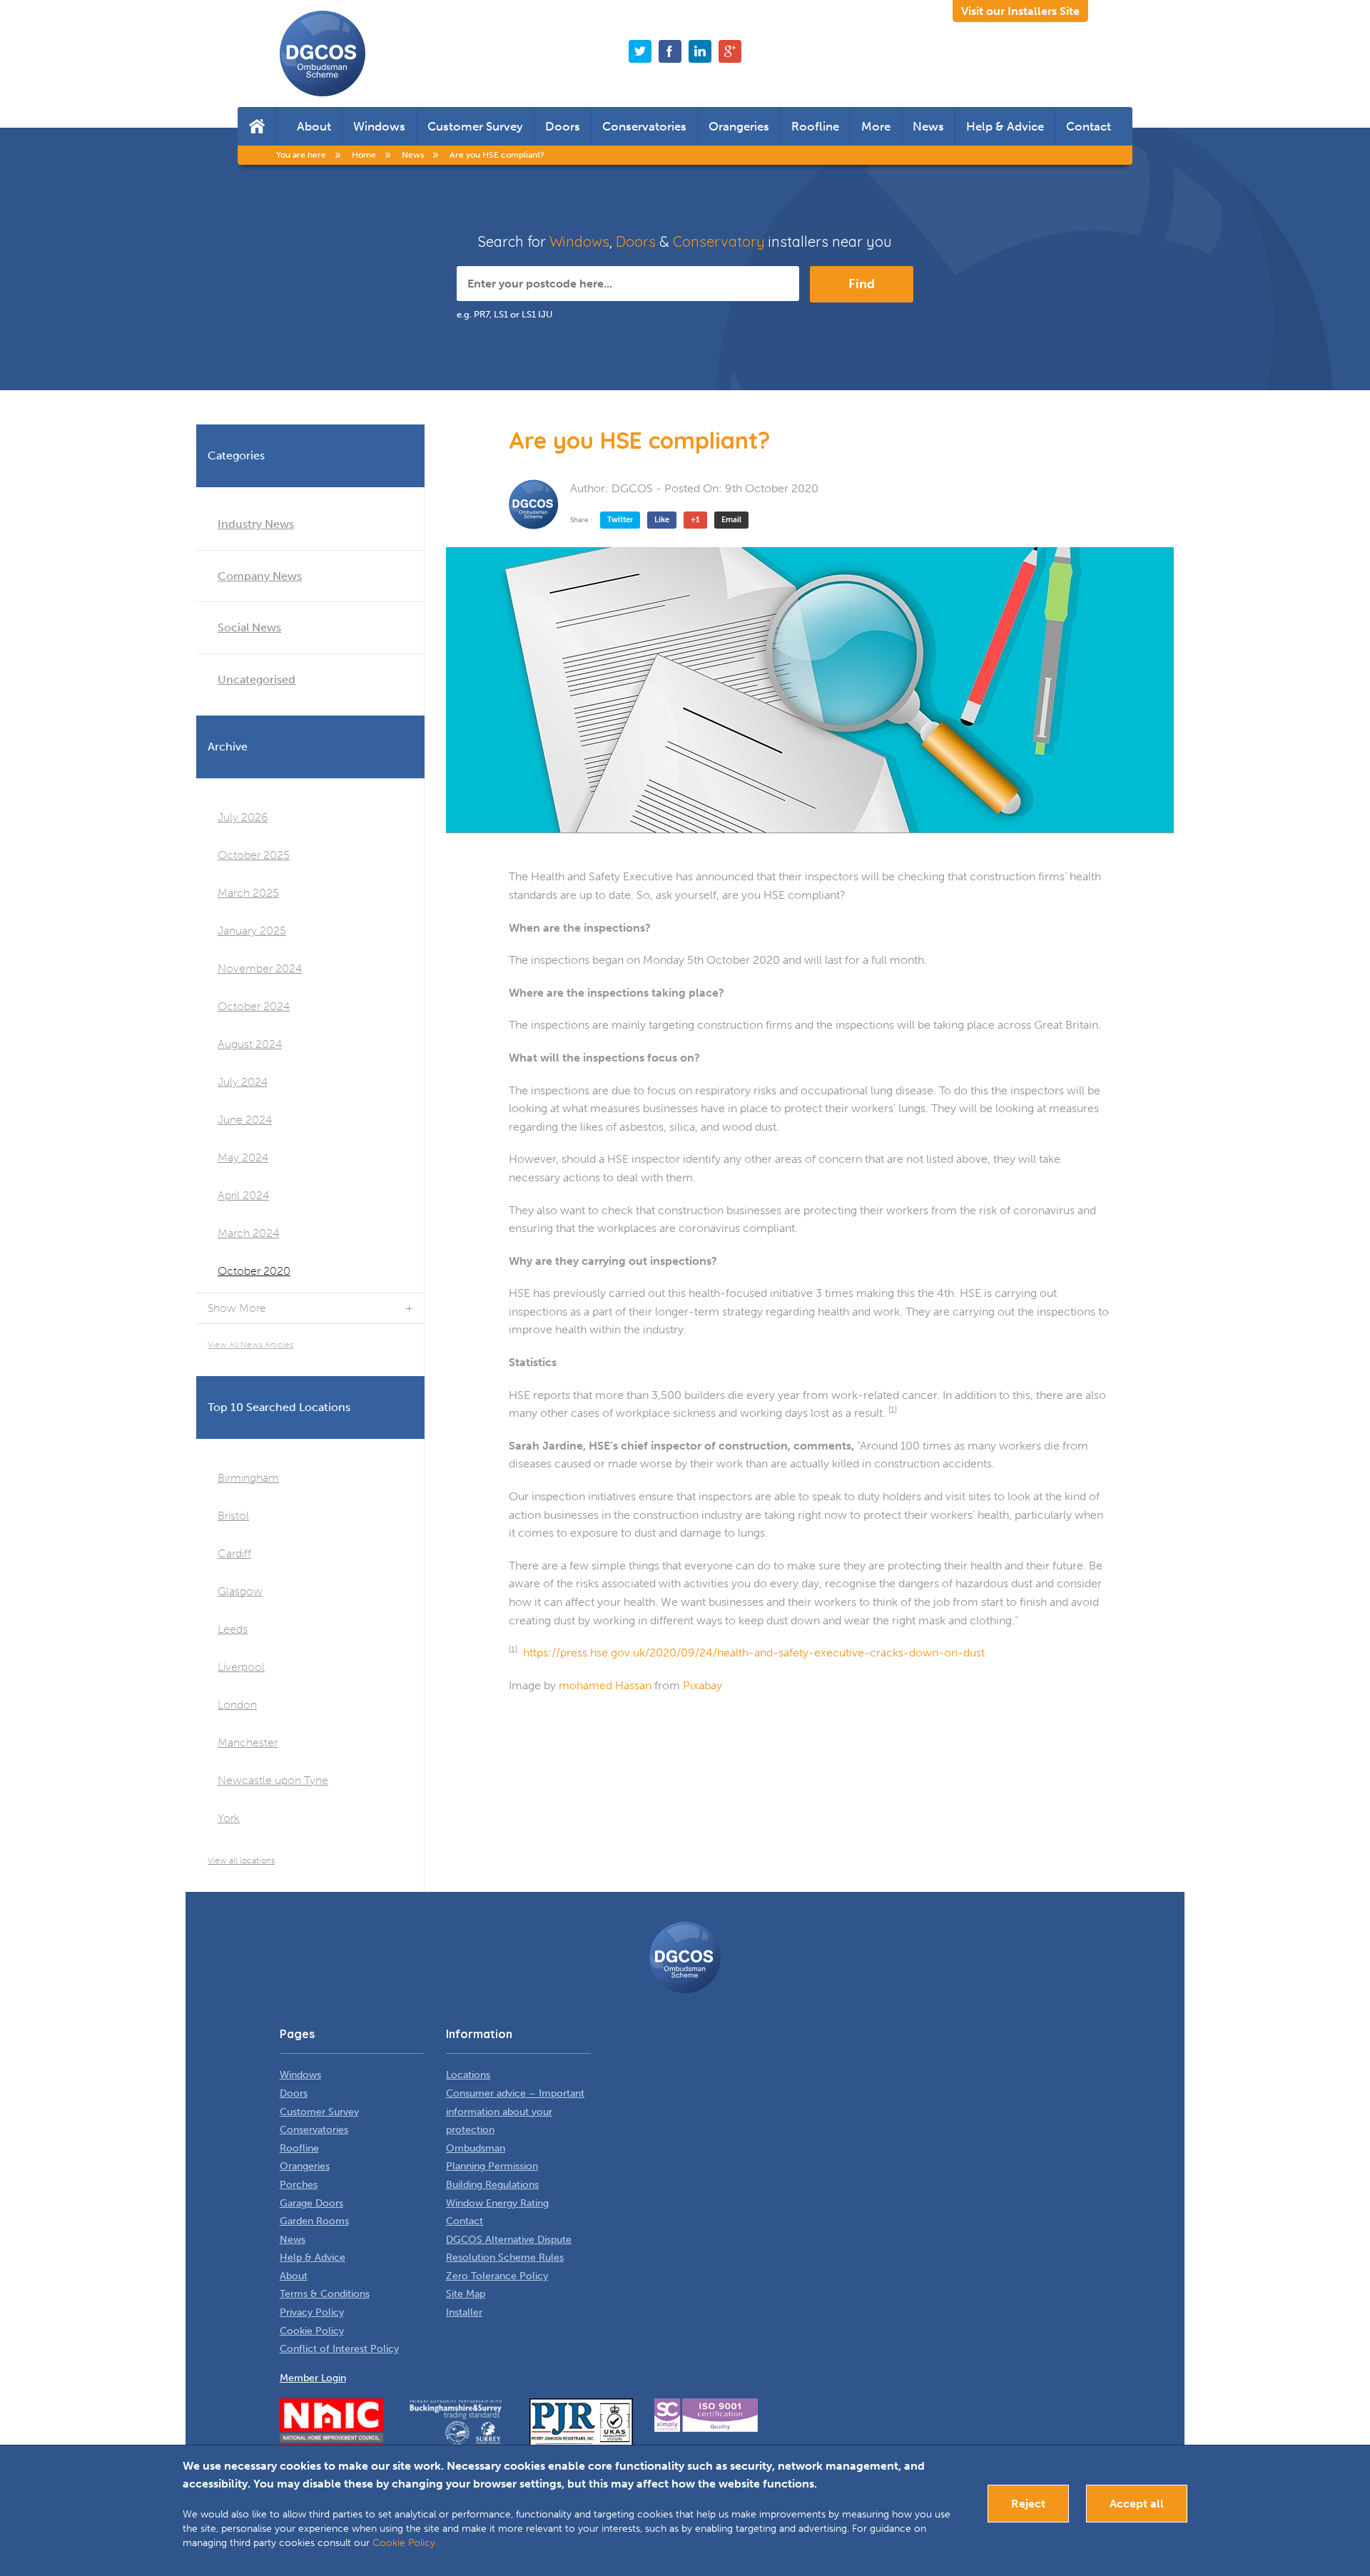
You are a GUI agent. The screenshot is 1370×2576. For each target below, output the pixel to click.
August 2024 (250, 1044)
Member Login (313, 2378)
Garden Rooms (314, 2221)
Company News (260, 576)
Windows (379, 126)
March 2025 (248, 893)
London (237, 1705)
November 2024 (260, 968)
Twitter (620, 520)
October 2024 (254, 1006)
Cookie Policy (312, 2331)
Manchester (248, 1742)
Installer (464, 2312)
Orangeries (739, 126)
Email (731, 520)
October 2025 (254, 855)
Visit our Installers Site (1020, 11)
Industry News (256, 524)
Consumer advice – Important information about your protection (515, 2112)
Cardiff (234, 1553)
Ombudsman (476, 2148)
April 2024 (243, 1195)
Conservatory (719, 241)
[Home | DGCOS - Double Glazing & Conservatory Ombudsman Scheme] (323, 54)
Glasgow (240, 1591)
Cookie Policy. (405, 2543)
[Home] (257, 126)
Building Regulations (492, 2185)
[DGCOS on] (700, 51)
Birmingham (248, 1478)
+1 (695, 520)
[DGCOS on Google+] (730, 51)
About (314, 126)
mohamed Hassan (605, 1685)
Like (662, 520)
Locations (468, 2075)
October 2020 (254, 1271)
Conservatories (644, 126)
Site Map (466, 2294)
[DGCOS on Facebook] (670, 51)
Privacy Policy (312, 2312)
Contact (1089, 126)
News (928, 126)
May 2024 (243, 1157)
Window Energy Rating (497, 2203)
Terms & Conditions (325, 2294)
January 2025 (252, 931)
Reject (1028, 2504)
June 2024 (245, 1120)
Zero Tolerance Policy (497, 2276)
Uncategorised (257, 679)
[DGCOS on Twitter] (640, 51)
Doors (563, 126)
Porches (299, 2185)
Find (862, 284)
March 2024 (248, 1233)
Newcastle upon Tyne (273, 1780)
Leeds (233, 1629)
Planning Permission (492, 2166)
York (229, 1818)
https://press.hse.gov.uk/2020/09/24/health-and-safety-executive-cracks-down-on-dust (754, 1653)
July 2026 (243, 817)
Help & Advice (1005, 126)
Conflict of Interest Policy (339, 2349)
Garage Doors (311, 2203)
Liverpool (241, 1667)
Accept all (1137, 2504)
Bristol (233, 1516)
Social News (249, 627)
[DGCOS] (534, 504)
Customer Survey (475, 126)
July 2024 (243, 1082)
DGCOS (632, 488)
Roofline (815, 126)
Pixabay (702, 1685)
